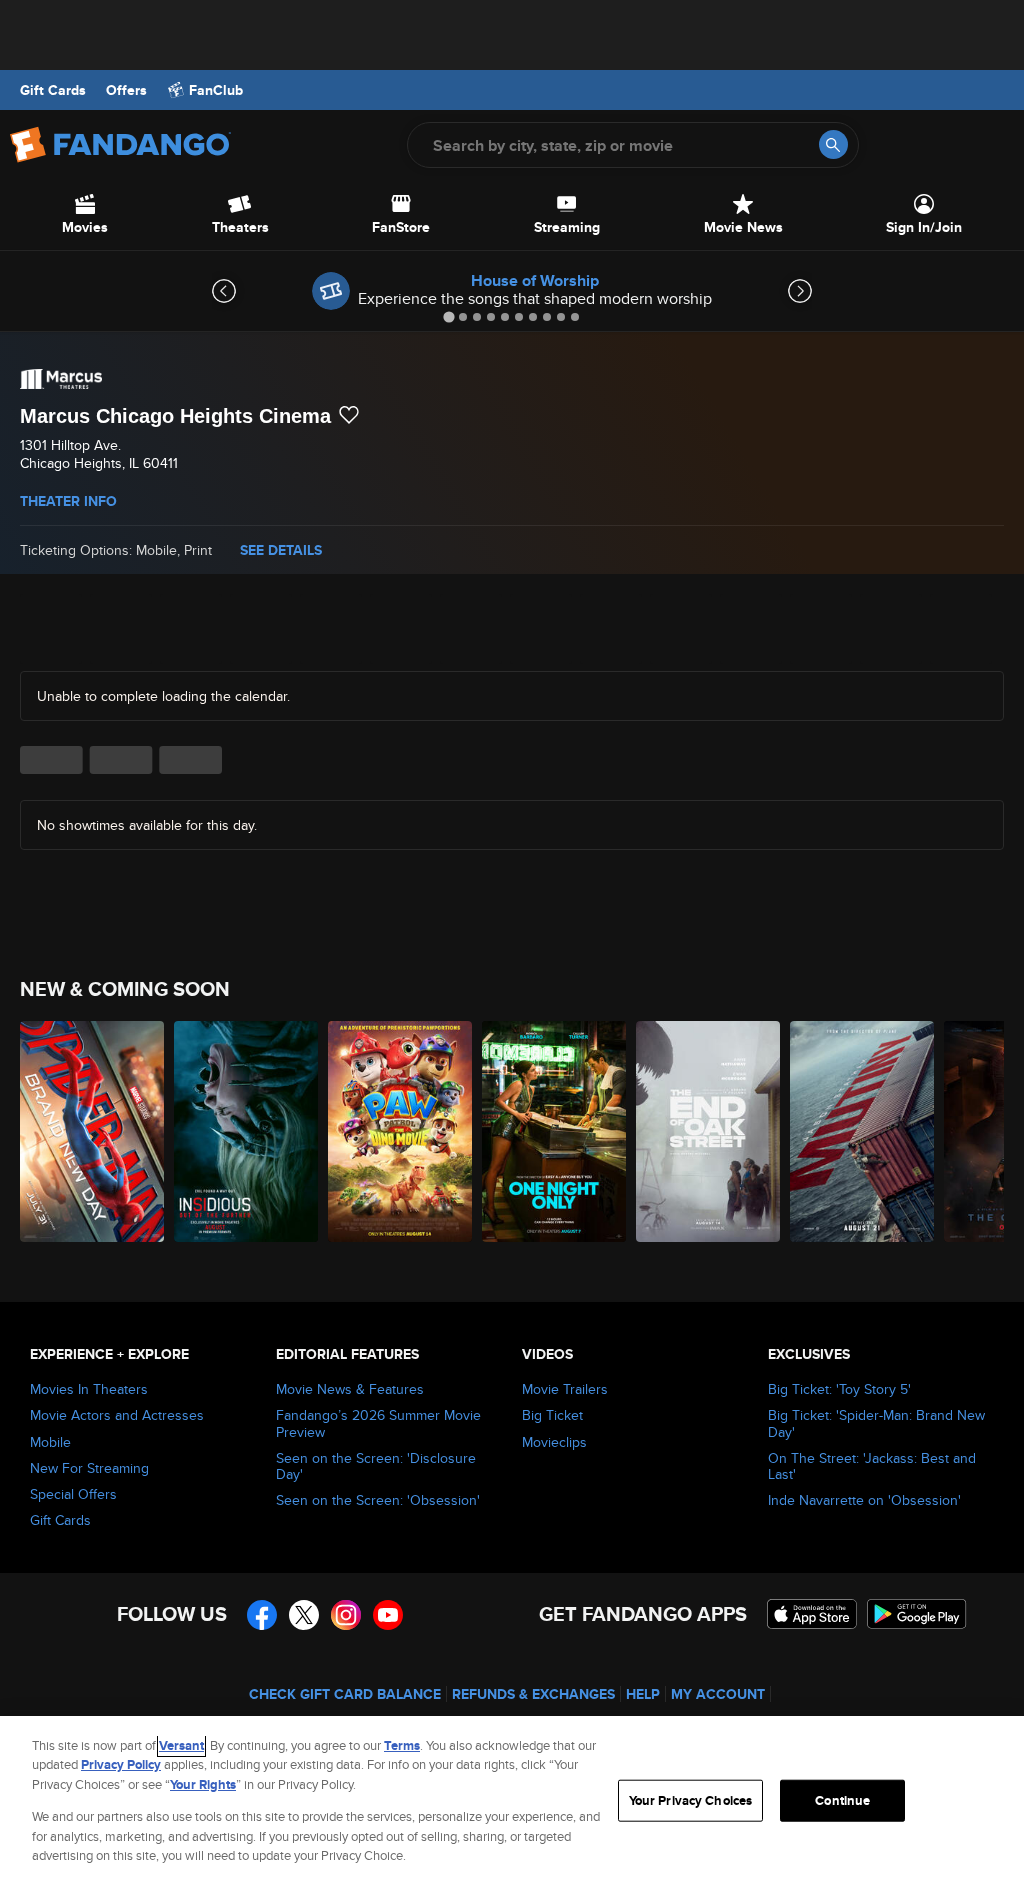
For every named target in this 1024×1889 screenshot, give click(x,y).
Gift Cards (53, 90)
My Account (718, 1694)
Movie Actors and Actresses (117, 1415)
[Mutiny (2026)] (862, 1131)
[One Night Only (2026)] (554, 1131)
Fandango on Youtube (388, 1615)
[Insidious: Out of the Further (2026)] (246, 1131)
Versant (181, 1745)
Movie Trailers (565, 1389)
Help (643, 1694)
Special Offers (73, 1494)
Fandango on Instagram (346, 1615)
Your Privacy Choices (691, 1800)
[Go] (833, 144)
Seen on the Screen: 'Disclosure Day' (376, 1466)
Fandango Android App (917, 1614)
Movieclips (554, 1442)
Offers (126, 90)
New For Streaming (89, 1468)
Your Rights (203, 1784)
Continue (842, 1800)
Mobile (50, 1442)
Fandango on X (304, 1615)
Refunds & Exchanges (533, 1694)
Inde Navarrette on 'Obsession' (864, 1500)
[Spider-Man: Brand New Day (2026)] (92, 1131)
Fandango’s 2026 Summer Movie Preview (378, 1423)
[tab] (448, 316)
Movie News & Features (350, 1389)
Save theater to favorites (349, 415)
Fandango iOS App (812, 1614)
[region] (512, 1802)
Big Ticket (552, 1415)
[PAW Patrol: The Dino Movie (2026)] (400, 1131)
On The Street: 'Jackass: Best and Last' (872, 1466)
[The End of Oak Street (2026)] (708, 1131)
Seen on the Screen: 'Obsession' (378, 1500)
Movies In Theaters (89, 1389)
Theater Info (68, 501)
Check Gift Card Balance (345, 1694)
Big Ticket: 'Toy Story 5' (839, 1389)
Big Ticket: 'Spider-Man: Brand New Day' (876, 1423)
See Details (281, 550)
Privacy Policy (121, 1764)
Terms (402, 1745)
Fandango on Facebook (262, 1615)
